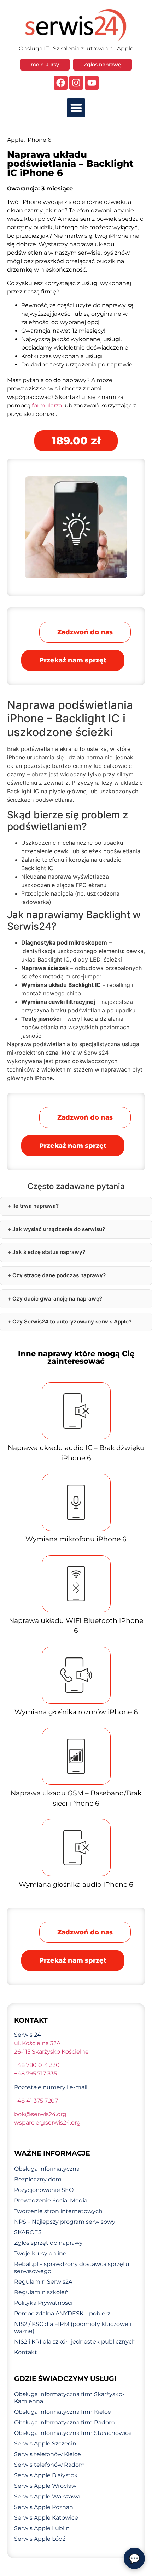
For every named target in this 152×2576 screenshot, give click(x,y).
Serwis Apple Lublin (42, 2528)
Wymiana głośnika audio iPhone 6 (76, 1884)
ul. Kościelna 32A (37, 2043)
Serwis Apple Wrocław (45, 2486)
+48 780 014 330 (37, 2065)
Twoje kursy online (40, 2253)
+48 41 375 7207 (36, 2101)
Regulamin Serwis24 (43, 2282)
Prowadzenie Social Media (51, 2201)
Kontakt (26, 2352)
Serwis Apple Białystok (46, 2475)
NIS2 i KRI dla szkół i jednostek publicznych (75, 2342)
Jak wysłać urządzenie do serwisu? (59, 1229)
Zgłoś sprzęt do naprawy (48, 2243)
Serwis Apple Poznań (44, 2507)
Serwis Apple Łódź (40, 2539)
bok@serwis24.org (40, 2114)
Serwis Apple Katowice (46, 2518)
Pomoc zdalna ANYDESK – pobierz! (63, 2313)
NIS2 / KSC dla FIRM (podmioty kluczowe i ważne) (73, 2328)
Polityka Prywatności (43, 2303)
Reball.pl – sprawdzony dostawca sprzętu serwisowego (72, 2268)
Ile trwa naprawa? (36, 1206)
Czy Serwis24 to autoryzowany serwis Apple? (72, 1322)
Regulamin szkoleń (41, 2292)
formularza (47, 405)
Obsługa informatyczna (47, 2169)
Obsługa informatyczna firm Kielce (63, 2412)
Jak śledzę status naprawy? (49, 1252)
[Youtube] (92, 83)
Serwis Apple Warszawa (47, 2496)
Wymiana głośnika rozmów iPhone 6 (76, 1712)
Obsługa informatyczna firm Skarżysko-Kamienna (69, 2398)
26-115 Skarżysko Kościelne (51, 2052)
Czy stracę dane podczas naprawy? (59, 1275)
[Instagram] (76, 83)
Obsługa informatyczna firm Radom (65, 2422)
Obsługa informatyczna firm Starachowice (73, 2433)
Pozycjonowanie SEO (44, 2190)
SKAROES (28, 2232)
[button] (76, 108)
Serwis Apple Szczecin (45, 2444)
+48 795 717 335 (36, 2074)
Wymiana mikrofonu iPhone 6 (76, 1539)
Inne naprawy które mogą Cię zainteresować (76, 1357)
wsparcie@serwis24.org (47, 2123)
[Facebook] (61, 83)
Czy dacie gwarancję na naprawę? (57, 1299)
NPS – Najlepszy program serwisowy (65, 2222)
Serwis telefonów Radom (49, 2465)
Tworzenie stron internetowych (58, 2211)
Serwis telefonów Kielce (48, 2454)
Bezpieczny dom (38, 2179)
